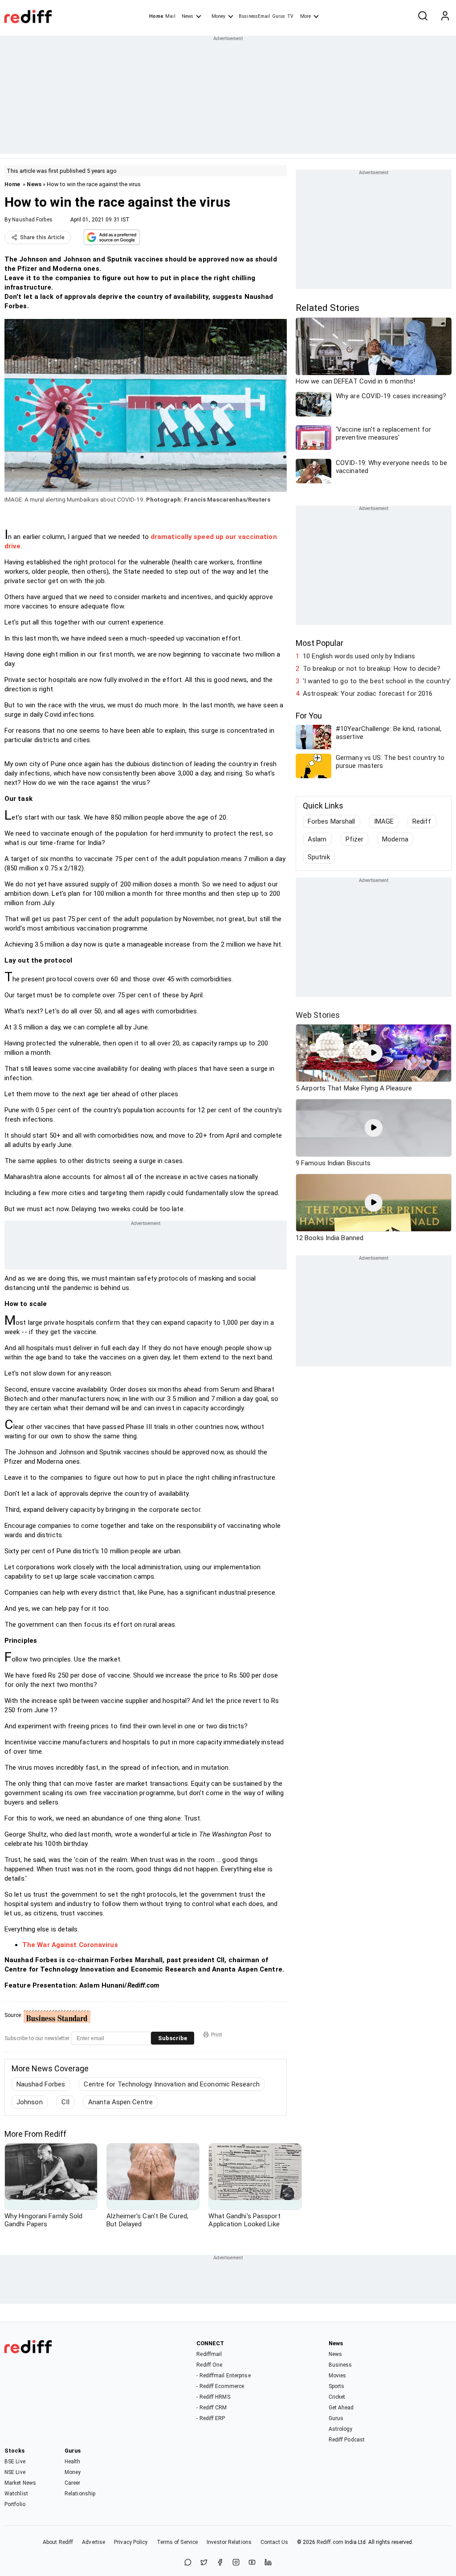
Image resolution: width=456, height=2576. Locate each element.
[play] (374, 1053)
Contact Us (274, 2542)
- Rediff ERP (211, 2418)
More (305, 16)
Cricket (337, 2397)
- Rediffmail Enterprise (223, 2376)
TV (290, 16)
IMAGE (384, 821)
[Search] (423, 16)
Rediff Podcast (347, 2440)
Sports (337, 2386)
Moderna (395, 839)
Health (73, 2462)
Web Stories (318, 1015)
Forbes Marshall (332, 821)
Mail (170, 16)
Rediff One (209, 2365)
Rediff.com (330, 2542)
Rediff (422, 821)
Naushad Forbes (32, 220)
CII (65, 2102)
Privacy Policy (131, 2542)
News (187, 16)
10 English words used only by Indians (359, 656)
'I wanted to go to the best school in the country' (377, 681)
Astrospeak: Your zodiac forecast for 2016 (368, 694)
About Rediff (58, 2542)
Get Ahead (341, 2408)
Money (218, 16)
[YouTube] (252, 2563)
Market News (20, 2483)
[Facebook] (220, 2563)
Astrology (341, 2429)
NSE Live (15, 2472)
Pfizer (355, 839)
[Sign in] (445, 16)
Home (156, 16)
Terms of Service (177, 2542)
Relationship (80, 2494)
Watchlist (16, 2494)
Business (340, 2365)
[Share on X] (204, 2563)
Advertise (94, 2542)
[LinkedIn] (268, 2563)
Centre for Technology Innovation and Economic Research (171, 2084)
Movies (338, 2376)
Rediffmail (209, 2354)
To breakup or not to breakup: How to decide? (372, 669)
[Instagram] (236, 2563)
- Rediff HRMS (213, 2397)
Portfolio (15, 2504)
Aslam (317, 839)
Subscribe (173, 2038)
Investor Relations (229, 2542)
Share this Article (42, 237)
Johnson (30, 2102)
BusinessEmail (254, 16)
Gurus (279, 16)
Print (217, 2035)
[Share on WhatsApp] (188, 2563)
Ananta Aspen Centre (120, 2102)
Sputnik (319, 857)
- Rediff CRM (212, 2408)
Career (73, 2483)
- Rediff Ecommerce (220, 2386)
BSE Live (15, 2462)
